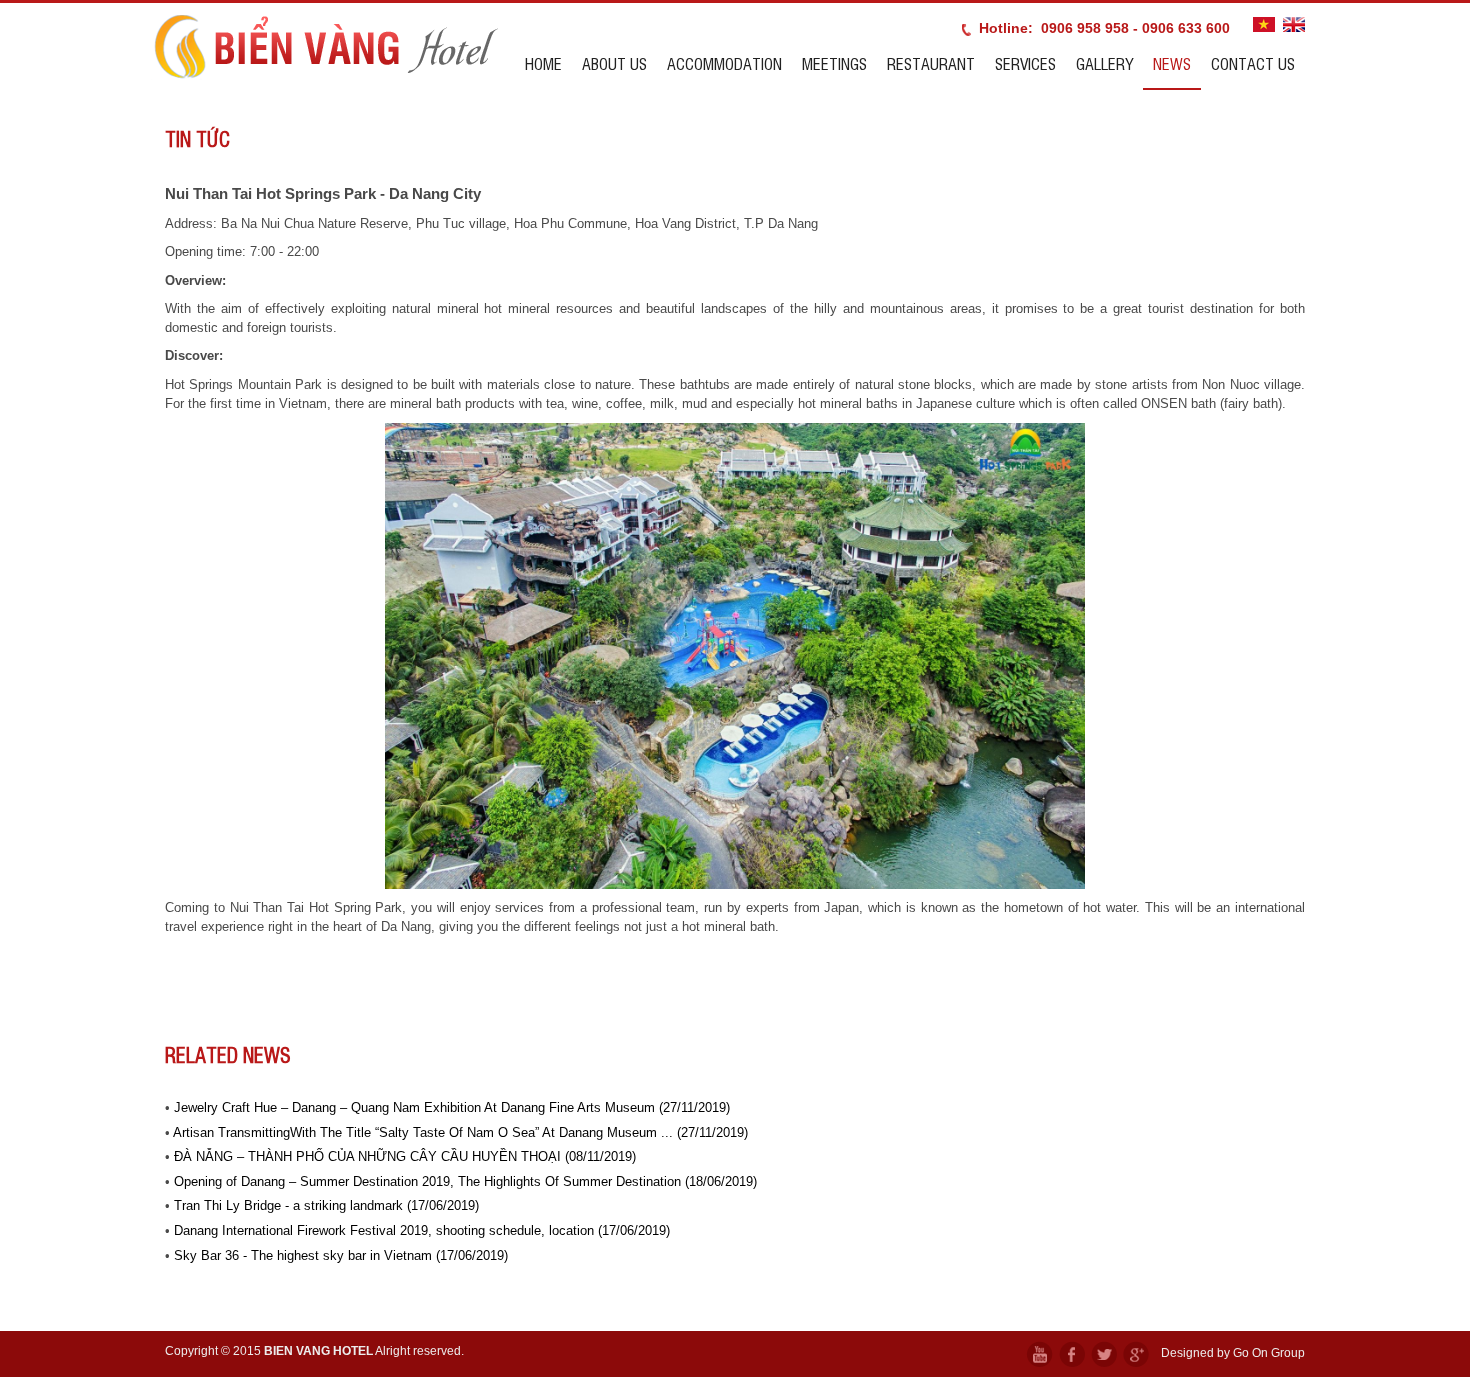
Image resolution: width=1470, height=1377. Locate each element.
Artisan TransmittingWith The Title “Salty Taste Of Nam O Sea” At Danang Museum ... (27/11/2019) (460, 1132)
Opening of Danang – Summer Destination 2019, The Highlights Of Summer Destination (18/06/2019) (465, 1181)
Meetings (834, 63)
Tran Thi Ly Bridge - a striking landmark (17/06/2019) (326, 1205)
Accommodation (724, 63)
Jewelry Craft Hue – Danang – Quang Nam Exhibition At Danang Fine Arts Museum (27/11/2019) (452, 1107)
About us (614, 63)
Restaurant (931, 63)
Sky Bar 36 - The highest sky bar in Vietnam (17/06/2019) (341, 1255)
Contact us (1253, 63)
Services (1025, 63)
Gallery (1104, 63)
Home (543, 63)
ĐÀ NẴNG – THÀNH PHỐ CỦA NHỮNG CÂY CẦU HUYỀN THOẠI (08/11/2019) (405, 1156)
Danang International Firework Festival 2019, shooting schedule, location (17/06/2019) (422, 1230)
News (1172, 63)
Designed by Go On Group (1233, 1353)
